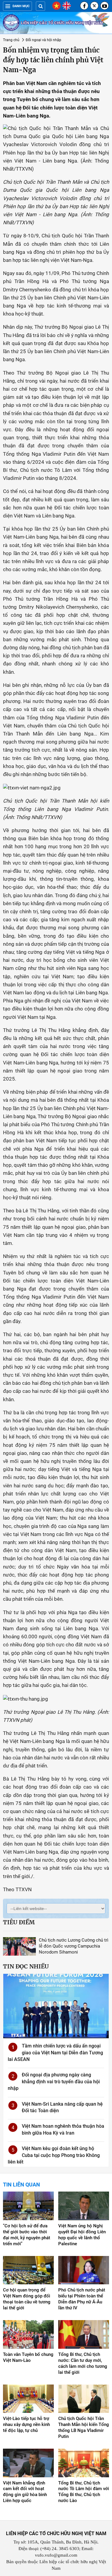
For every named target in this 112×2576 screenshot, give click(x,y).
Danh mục (21, 6)
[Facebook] (84, 6)
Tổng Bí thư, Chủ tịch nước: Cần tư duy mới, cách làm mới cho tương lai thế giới (83, 2363)
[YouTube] (105, 6)
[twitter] (94, 6)
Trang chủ (11, 40)
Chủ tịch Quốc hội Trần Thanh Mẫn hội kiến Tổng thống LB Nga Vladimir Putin (84, 2427)
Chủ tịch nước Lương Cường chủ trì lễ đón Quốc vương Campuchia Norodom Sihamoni (74, 1946)
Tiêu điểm (19, 1922)
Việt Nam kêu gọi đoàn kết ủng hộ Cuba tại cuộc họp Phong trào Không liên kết (54, 2155)
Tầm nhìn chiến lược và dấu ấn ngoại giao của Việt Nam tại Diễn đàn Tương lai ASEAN (55, 2053)
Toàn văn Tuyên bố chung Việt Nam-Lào (28, 2357)
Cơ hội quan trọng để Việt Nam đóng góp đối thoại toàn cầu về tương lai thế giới (27, 2299)
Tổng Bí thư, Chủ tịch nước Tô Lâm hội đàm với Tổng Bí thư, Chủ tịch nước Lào (84, 2492)
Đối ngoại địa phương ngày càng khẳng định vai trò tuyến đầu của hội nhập (54, 2081)
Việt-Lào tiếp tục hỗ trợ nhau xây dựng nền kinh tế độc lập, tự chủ (26, 2424)
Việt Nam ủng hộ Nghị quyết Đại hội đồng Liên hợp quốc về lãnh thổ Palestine (82, 2235)
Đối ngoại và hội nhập (43, 40)
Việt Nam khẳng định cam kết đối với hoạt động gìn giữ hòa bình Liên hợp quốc (25, 2492)
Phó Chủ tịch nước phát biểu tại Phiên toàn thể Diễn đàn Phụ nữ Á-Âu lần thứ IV (82, 2299)
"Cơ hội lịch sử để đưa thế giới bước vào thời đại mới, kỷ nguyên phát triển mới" (27, 2235)
